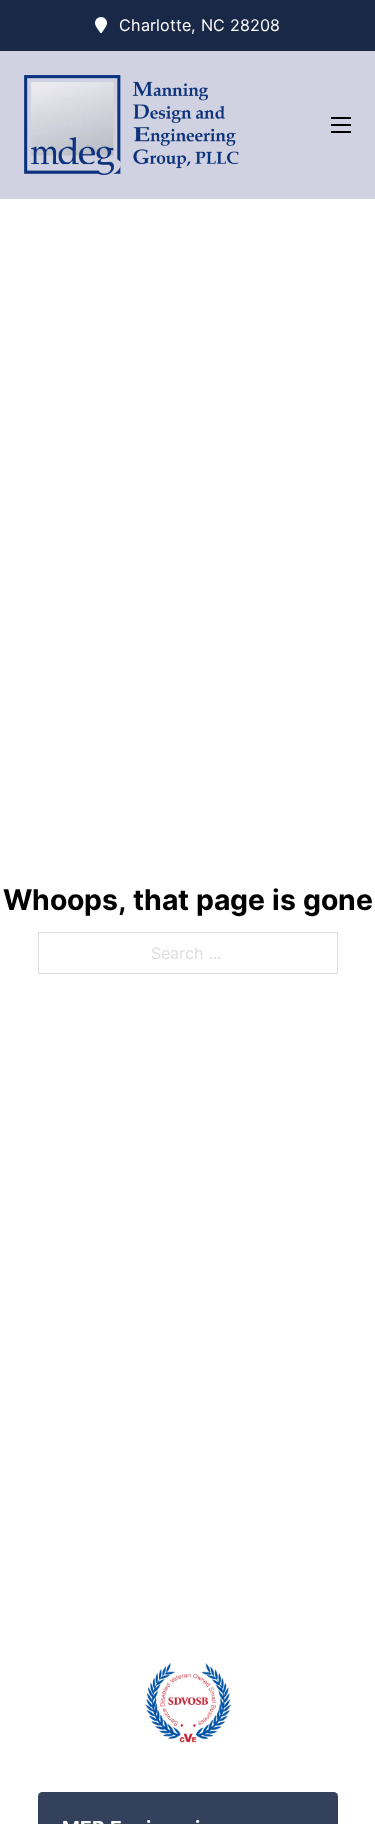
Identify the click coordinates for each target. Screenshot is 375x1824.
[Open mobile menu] (341, 125)
